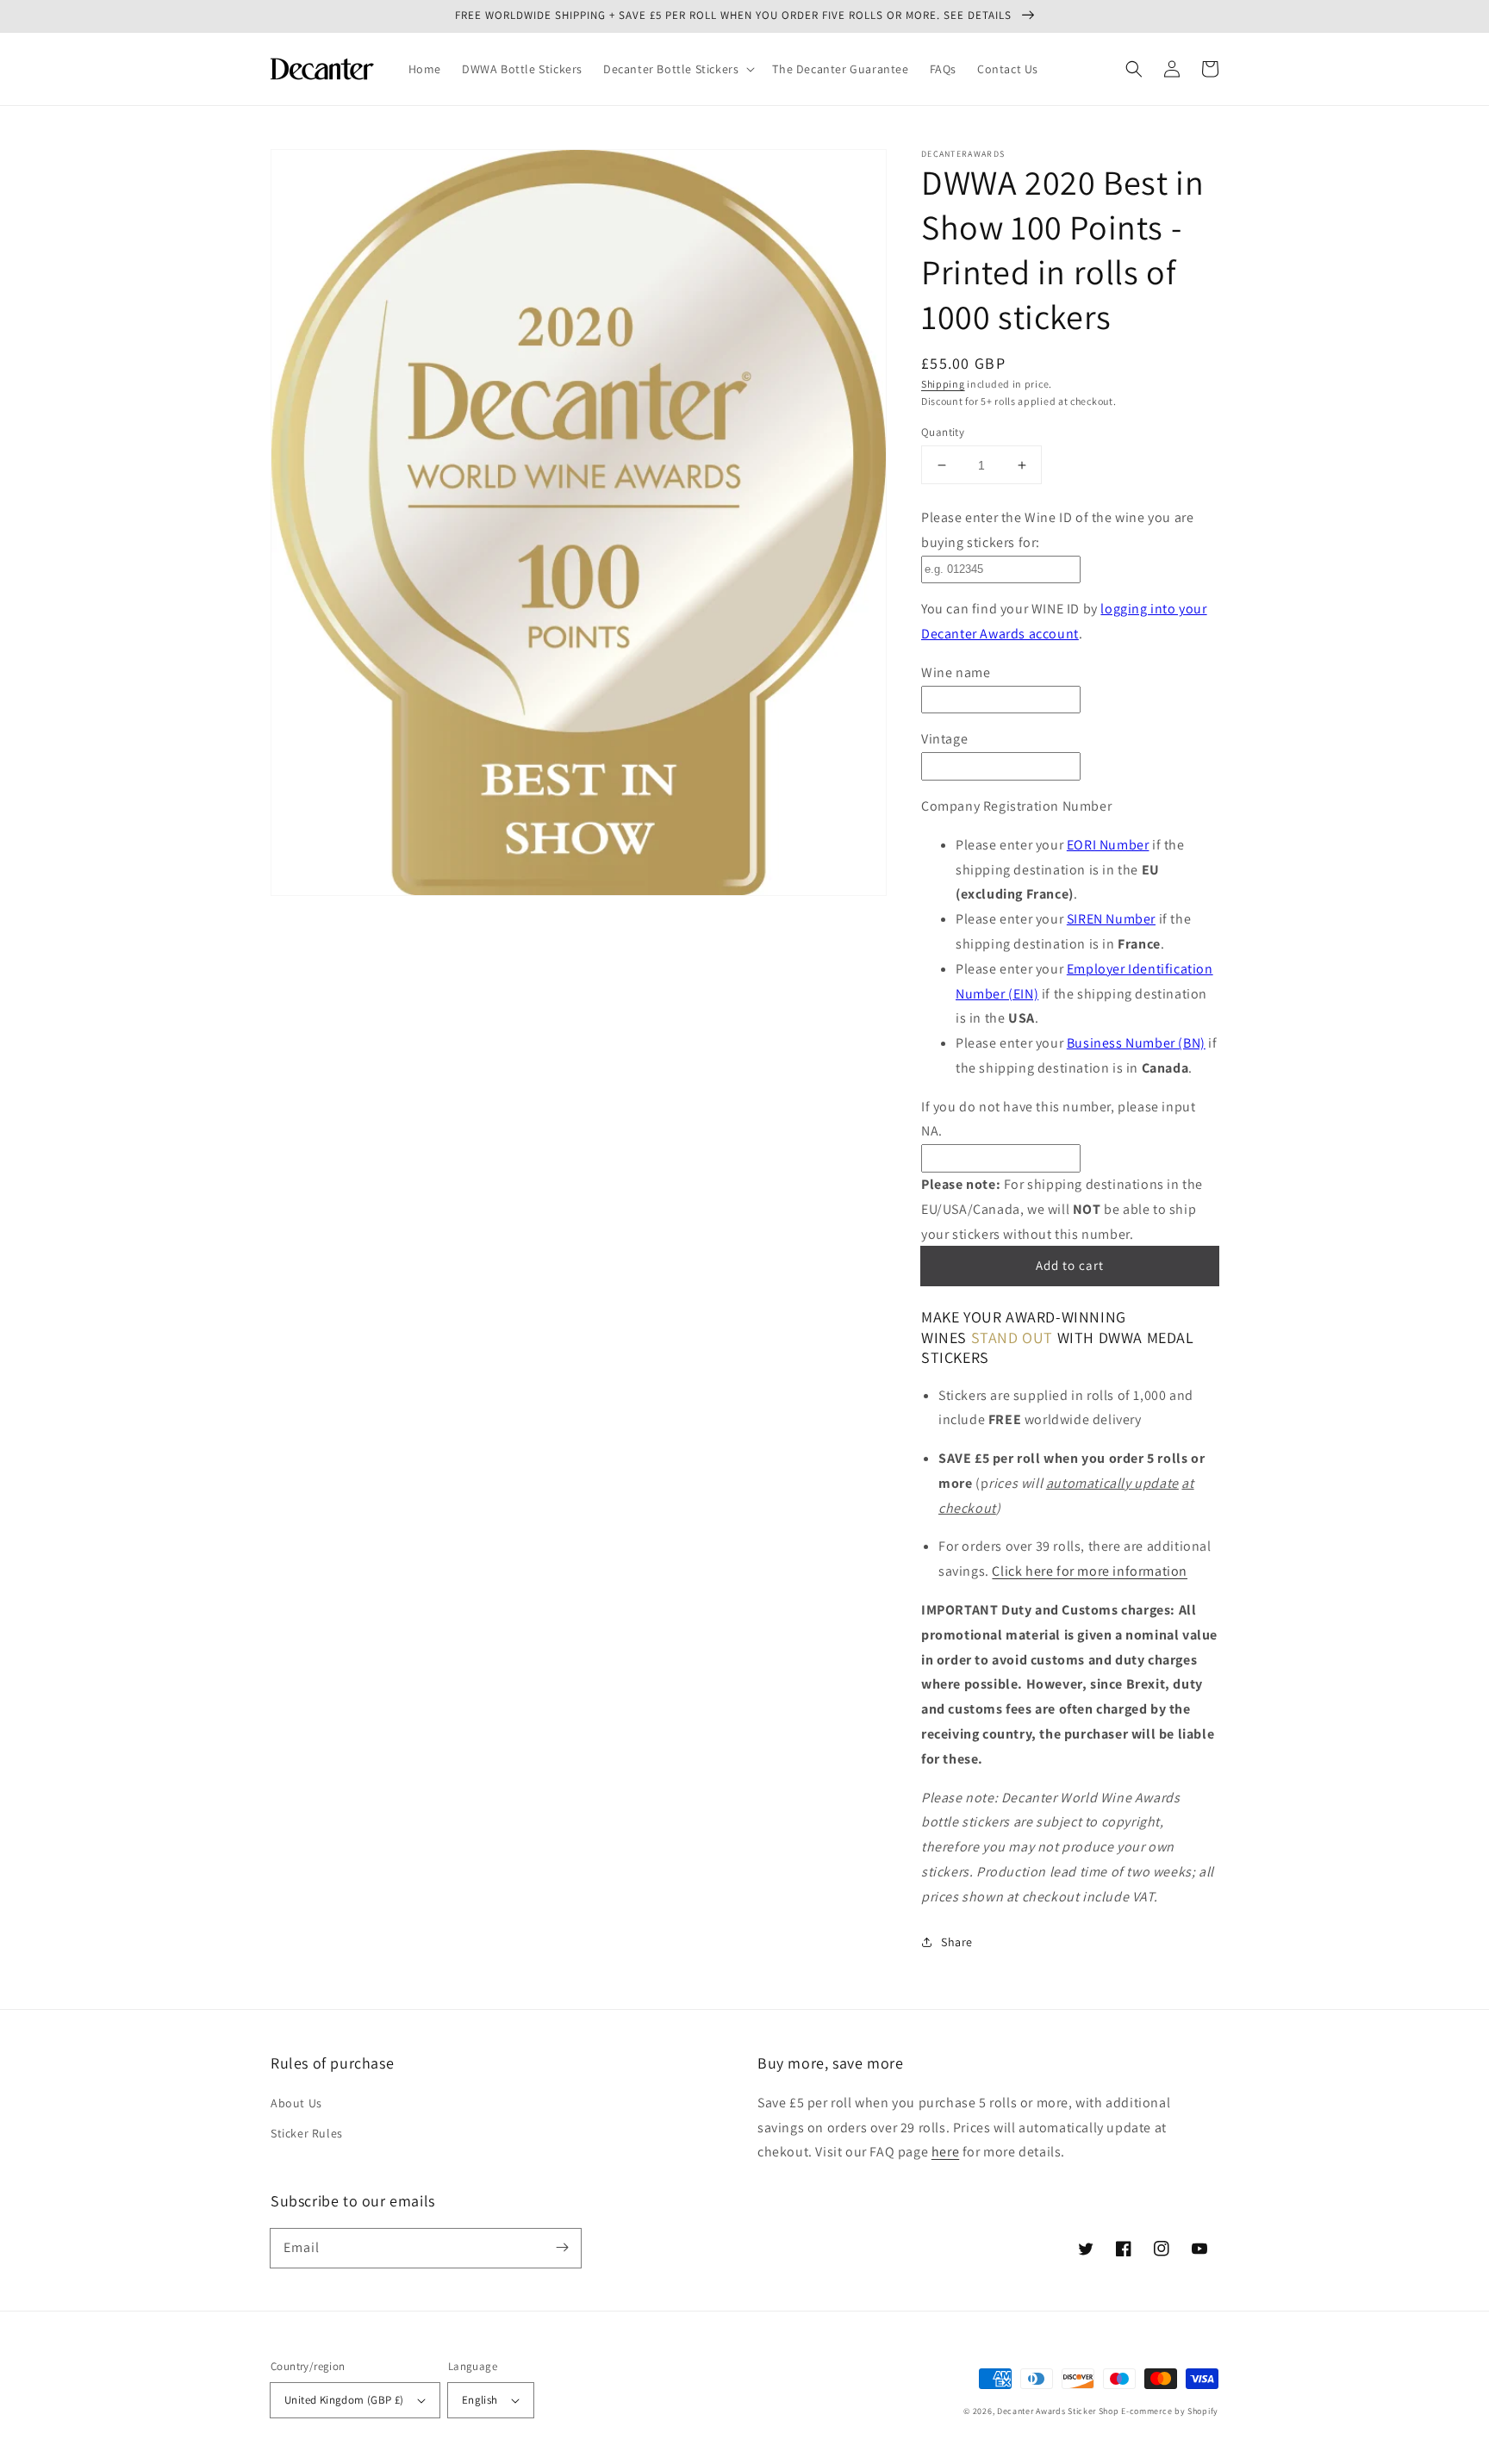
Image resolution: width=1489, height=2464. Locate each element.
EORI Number (1108, 845)
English (480, 2400)
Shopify (1203, 2411)
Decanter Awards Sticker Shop (1058, 2411)
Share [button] (957, 1942)
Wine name (956, 672)
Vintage (944, 739)
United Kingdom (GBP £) (344, 2400)
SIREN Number (1111, 919)
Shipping (943, 384)
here (945, 2152)
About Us (296, 2103)
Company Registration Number (1016, 806)
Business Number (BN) (1136, 1043)
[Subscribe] (562, 2248)
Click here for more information (1090, 1571)
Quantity (943, 432)
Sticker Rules (307, 2133)
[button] (677, 69)
